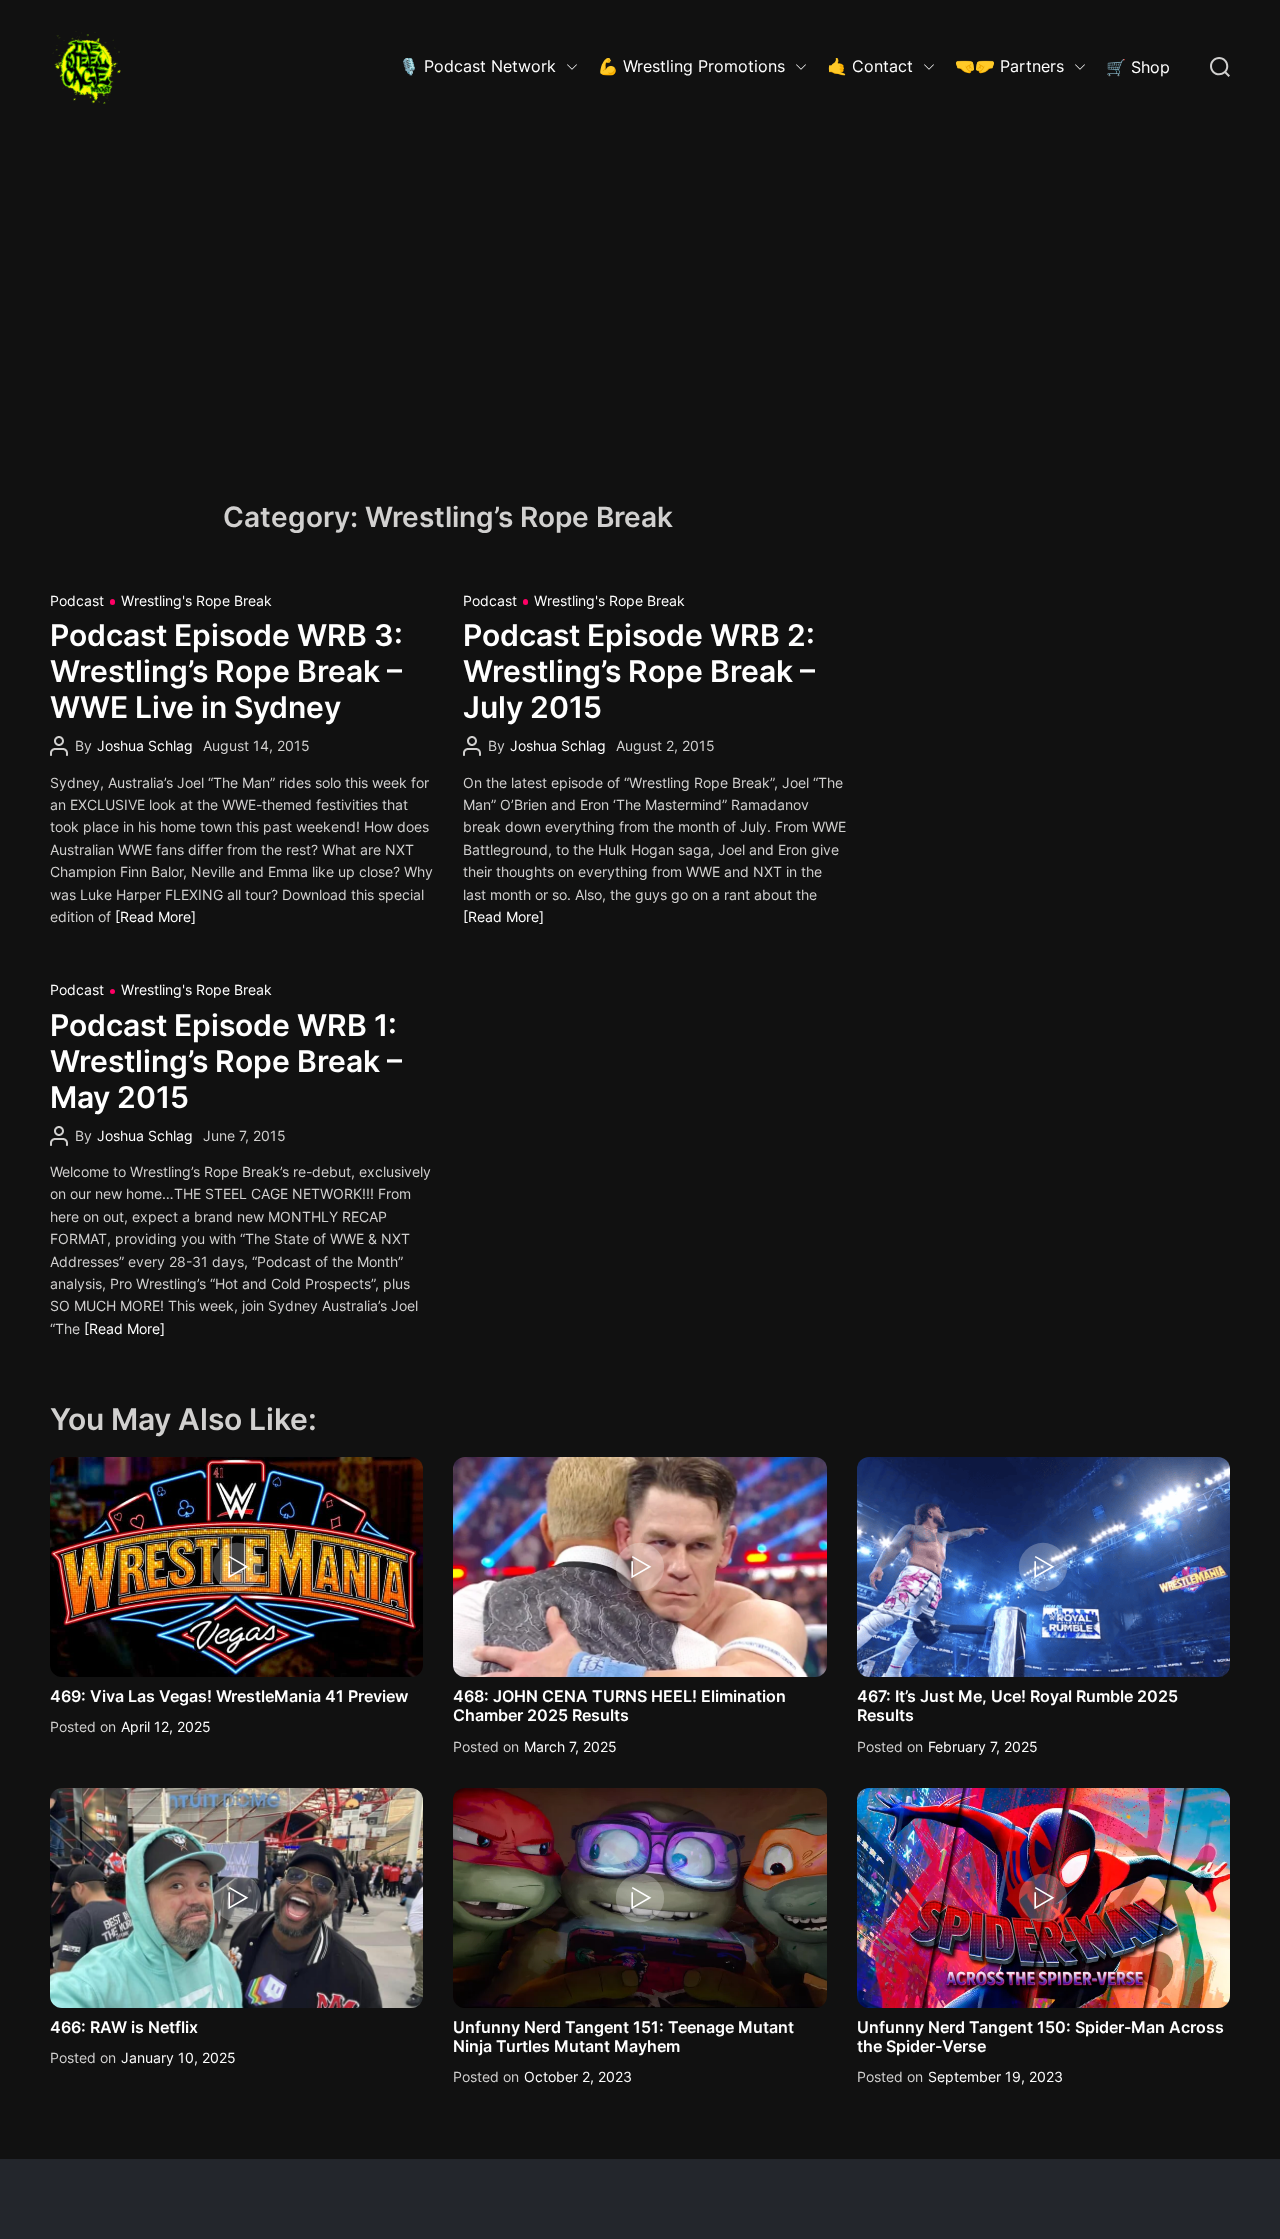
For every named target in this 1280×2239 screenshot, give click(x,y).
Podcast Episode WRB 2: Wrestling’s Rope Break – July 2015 (639, 671)
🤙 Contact (870, 66)
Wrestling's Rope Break (196, 600)
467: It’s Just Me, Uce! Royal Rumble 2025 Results (1017, 1705)
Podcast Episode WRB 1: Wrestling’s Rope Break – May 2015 (226, 1061)
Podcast (77, 600)
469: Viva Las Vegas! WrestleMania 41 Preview (229, 1696)
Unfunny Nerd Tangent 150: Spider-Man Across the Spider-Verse (1040, 2036)
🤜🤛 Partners (1009, 66)
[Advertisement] (640, 285)
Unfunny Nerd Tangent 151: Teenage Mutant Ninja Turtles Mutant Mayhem (623, 2036)
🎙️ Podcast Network (477, 66)
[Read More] (155, 916)
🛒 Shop (1138, 67)
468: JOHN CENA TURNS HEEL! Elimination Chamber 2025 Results (619, 1705)
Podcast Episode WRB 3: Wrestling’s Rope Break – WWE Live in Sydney (226, 671)
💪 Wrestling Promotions (691, 66)
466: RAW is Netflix (124, 2027)
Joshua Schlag (145, 745)
